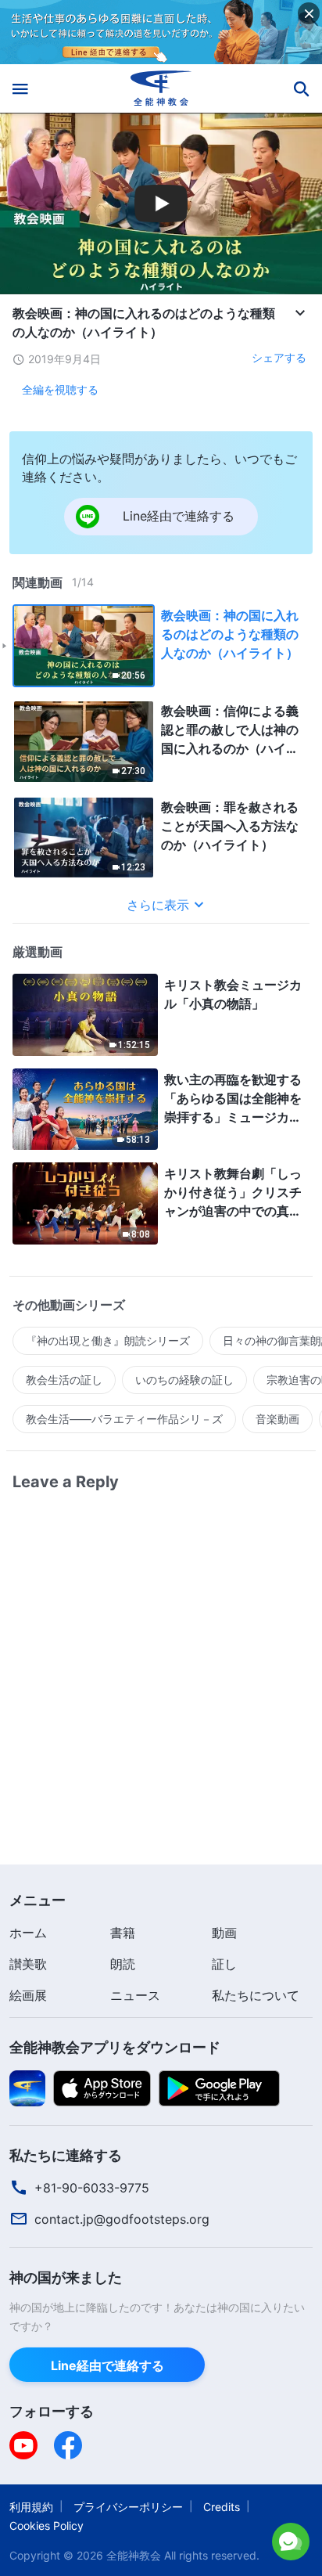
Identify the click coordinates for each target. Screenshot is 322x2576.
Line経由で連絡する (127, 2536)
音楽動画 (277, 1419)
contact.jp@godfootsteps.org (122, 2219)
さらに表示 (158, 905)
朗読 (123, 1964)
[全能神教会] (161, 88)
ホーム (28, 1933)
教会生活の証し (64, 1380)
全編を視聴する (60, 389)
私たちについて (256, 1995)
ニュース (135, 1995)
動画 (224, 1933)
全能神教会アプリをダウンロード (115, 2047)
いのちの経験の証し (184, 1380)
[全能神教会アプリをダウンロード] (27, 2087)
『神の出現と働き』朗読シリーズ (108, 1340)
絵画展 (28, 1995)
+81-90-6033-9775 (92, 2188)
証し (224, 1964)
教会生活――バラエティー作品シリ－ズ (124, 1419)
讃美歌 (28, 1964)
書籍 (123, 1933)
